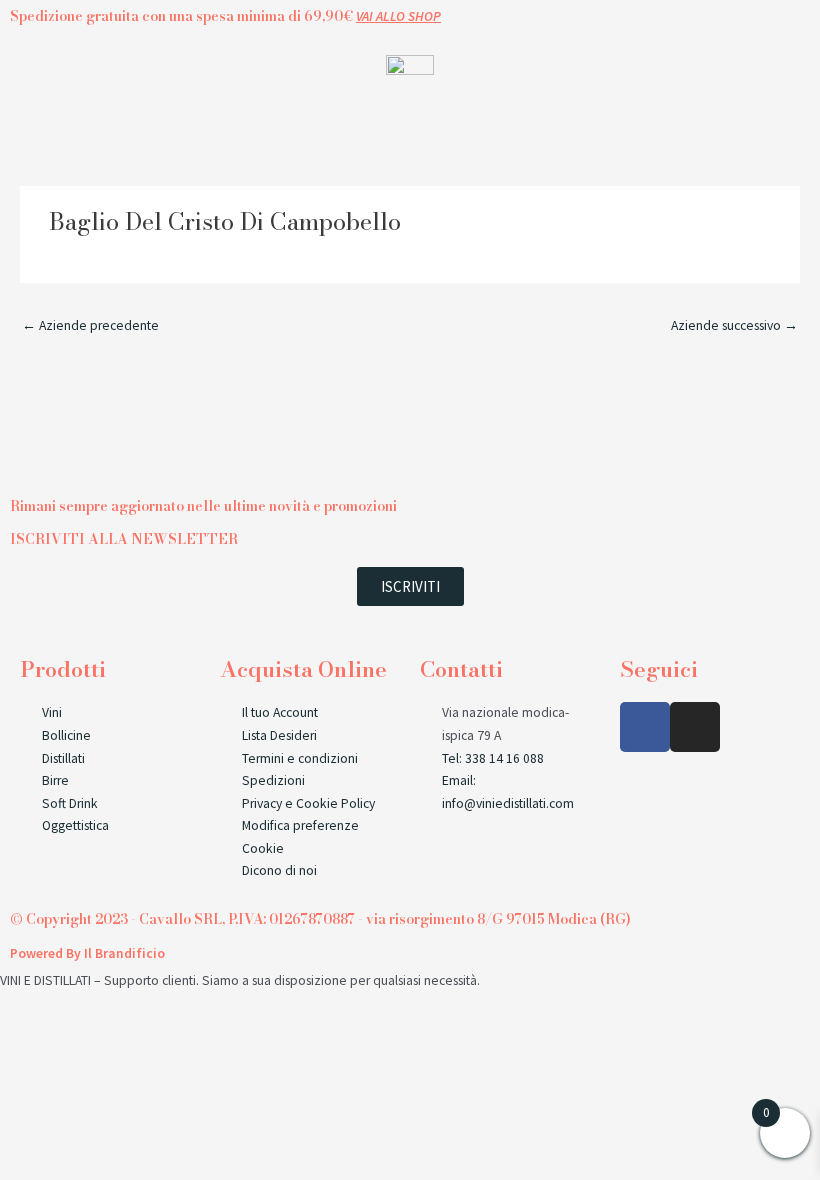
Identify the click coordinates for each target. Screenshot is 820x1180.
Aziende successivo (734, 325)
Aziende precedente (90, 325)
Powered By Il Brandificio (87, 953)
